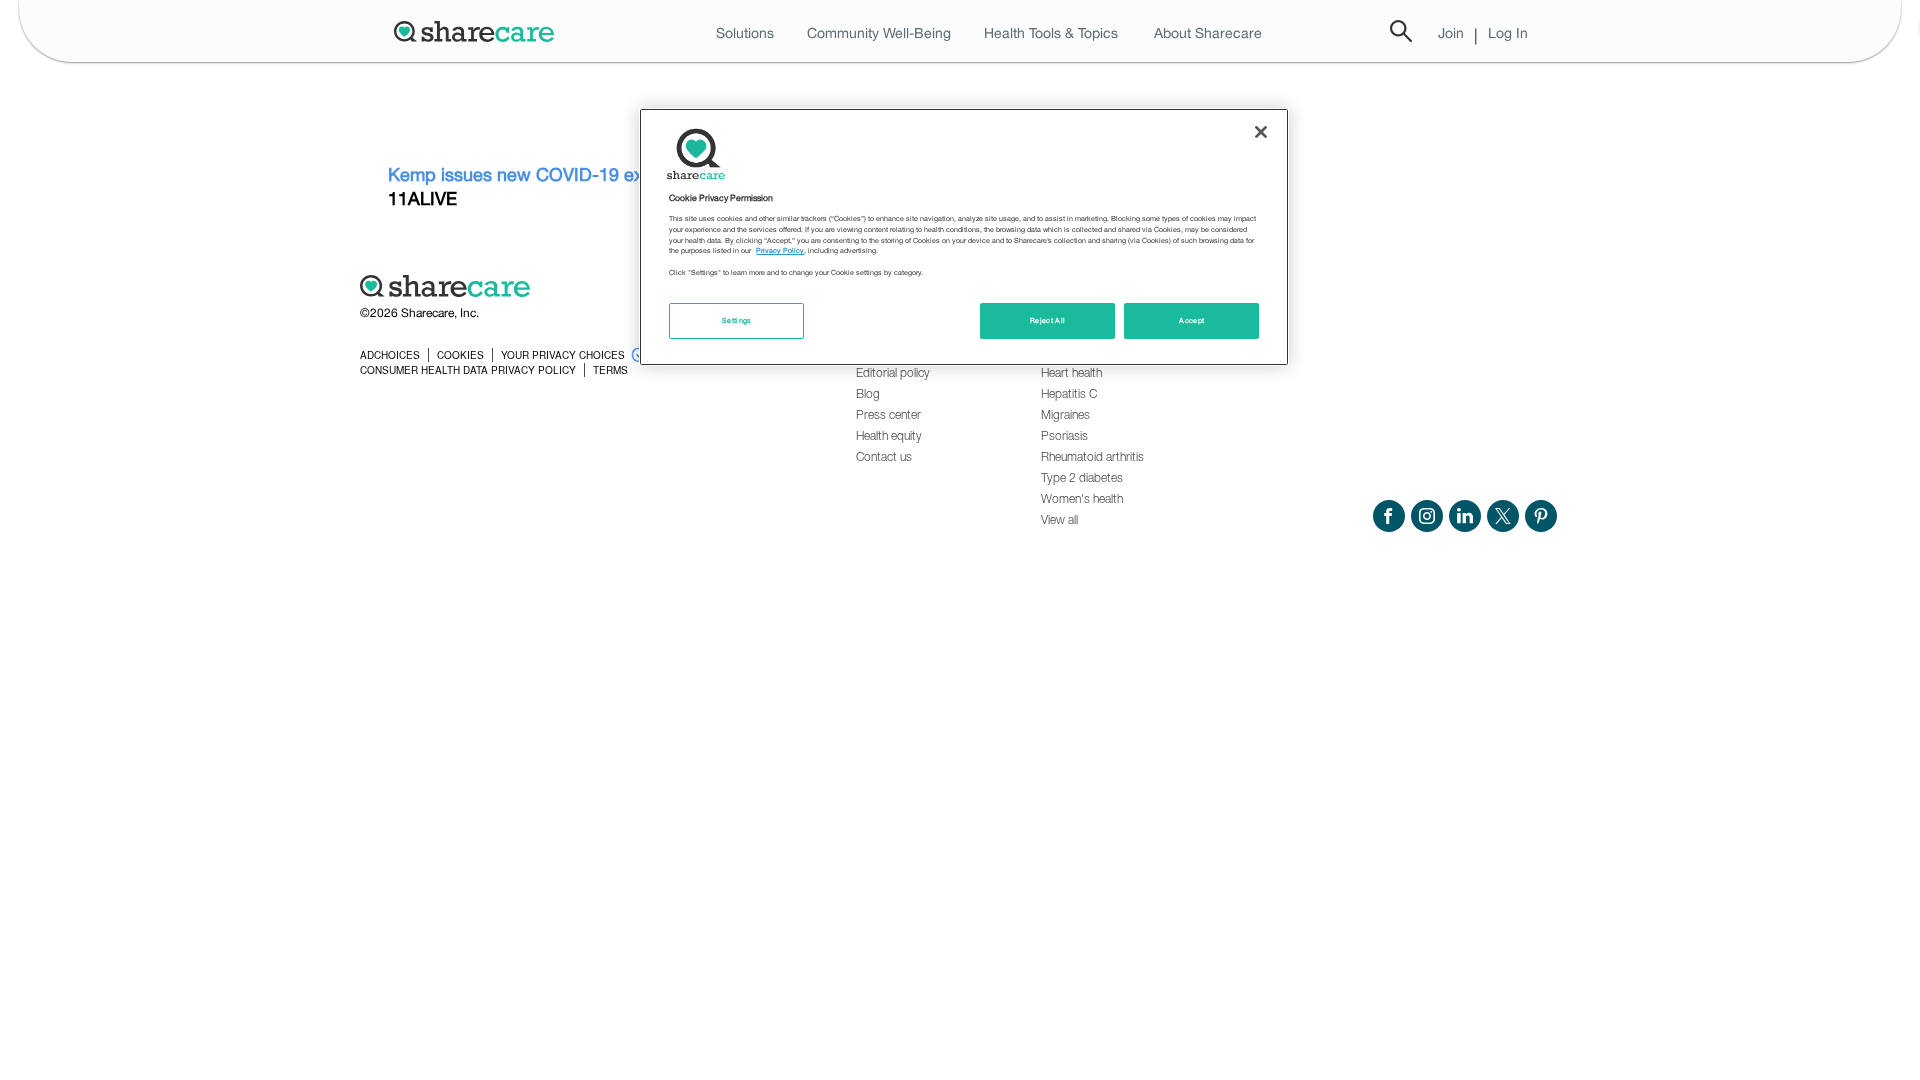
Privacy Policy (780, 250)
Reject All (1048, 320)
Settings (737, 320)
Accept (1191, 320)
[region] (964, 237)
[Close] (1261, 132)
